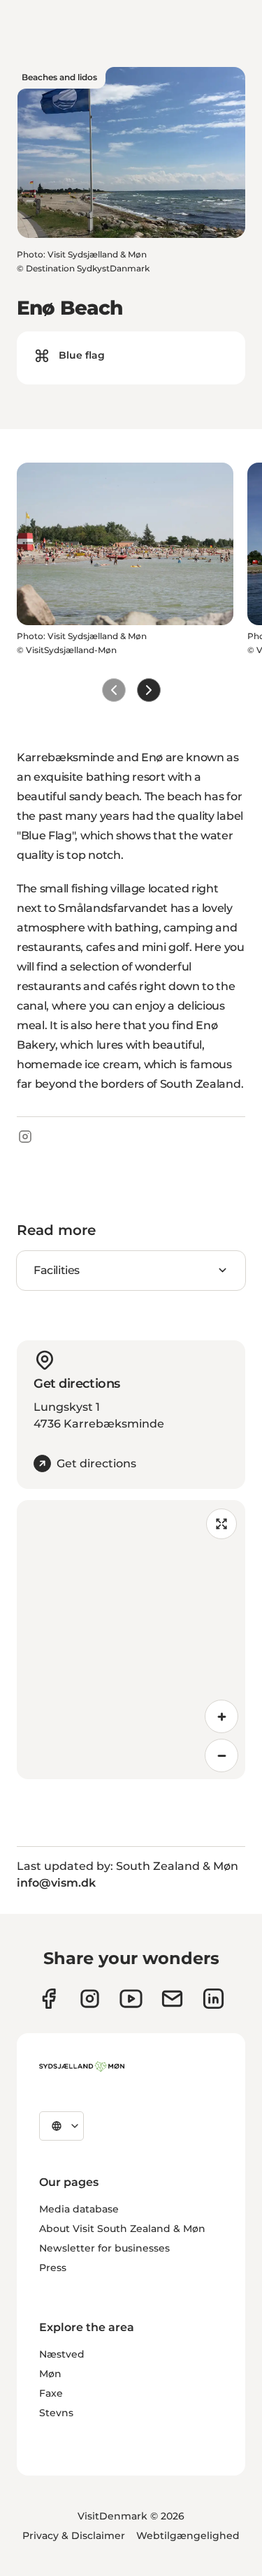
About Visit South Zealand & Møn (122, 2229)
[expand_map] (221, 1524)
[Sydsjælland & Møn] (82, 2067)
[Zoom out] (221, 1755)
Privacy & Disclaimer (74, 2536)
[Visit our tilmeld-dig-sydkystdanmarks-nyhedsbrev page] (172, 1999)
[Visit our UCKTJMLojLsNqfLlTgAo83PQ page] (131, 1999)
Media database (79, 2209)
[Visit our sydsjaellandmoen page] (49, 1999)
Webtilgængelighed (188, 2536)
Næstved (62, 2354)
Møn (50, 2374)
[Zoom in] (221, 1716)
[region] (131, 1640)
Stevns (56, 2413)
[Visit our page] (90, 1999)
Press (53, 2268)
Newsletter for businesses (104, 2248)
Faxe (51, 2393)
